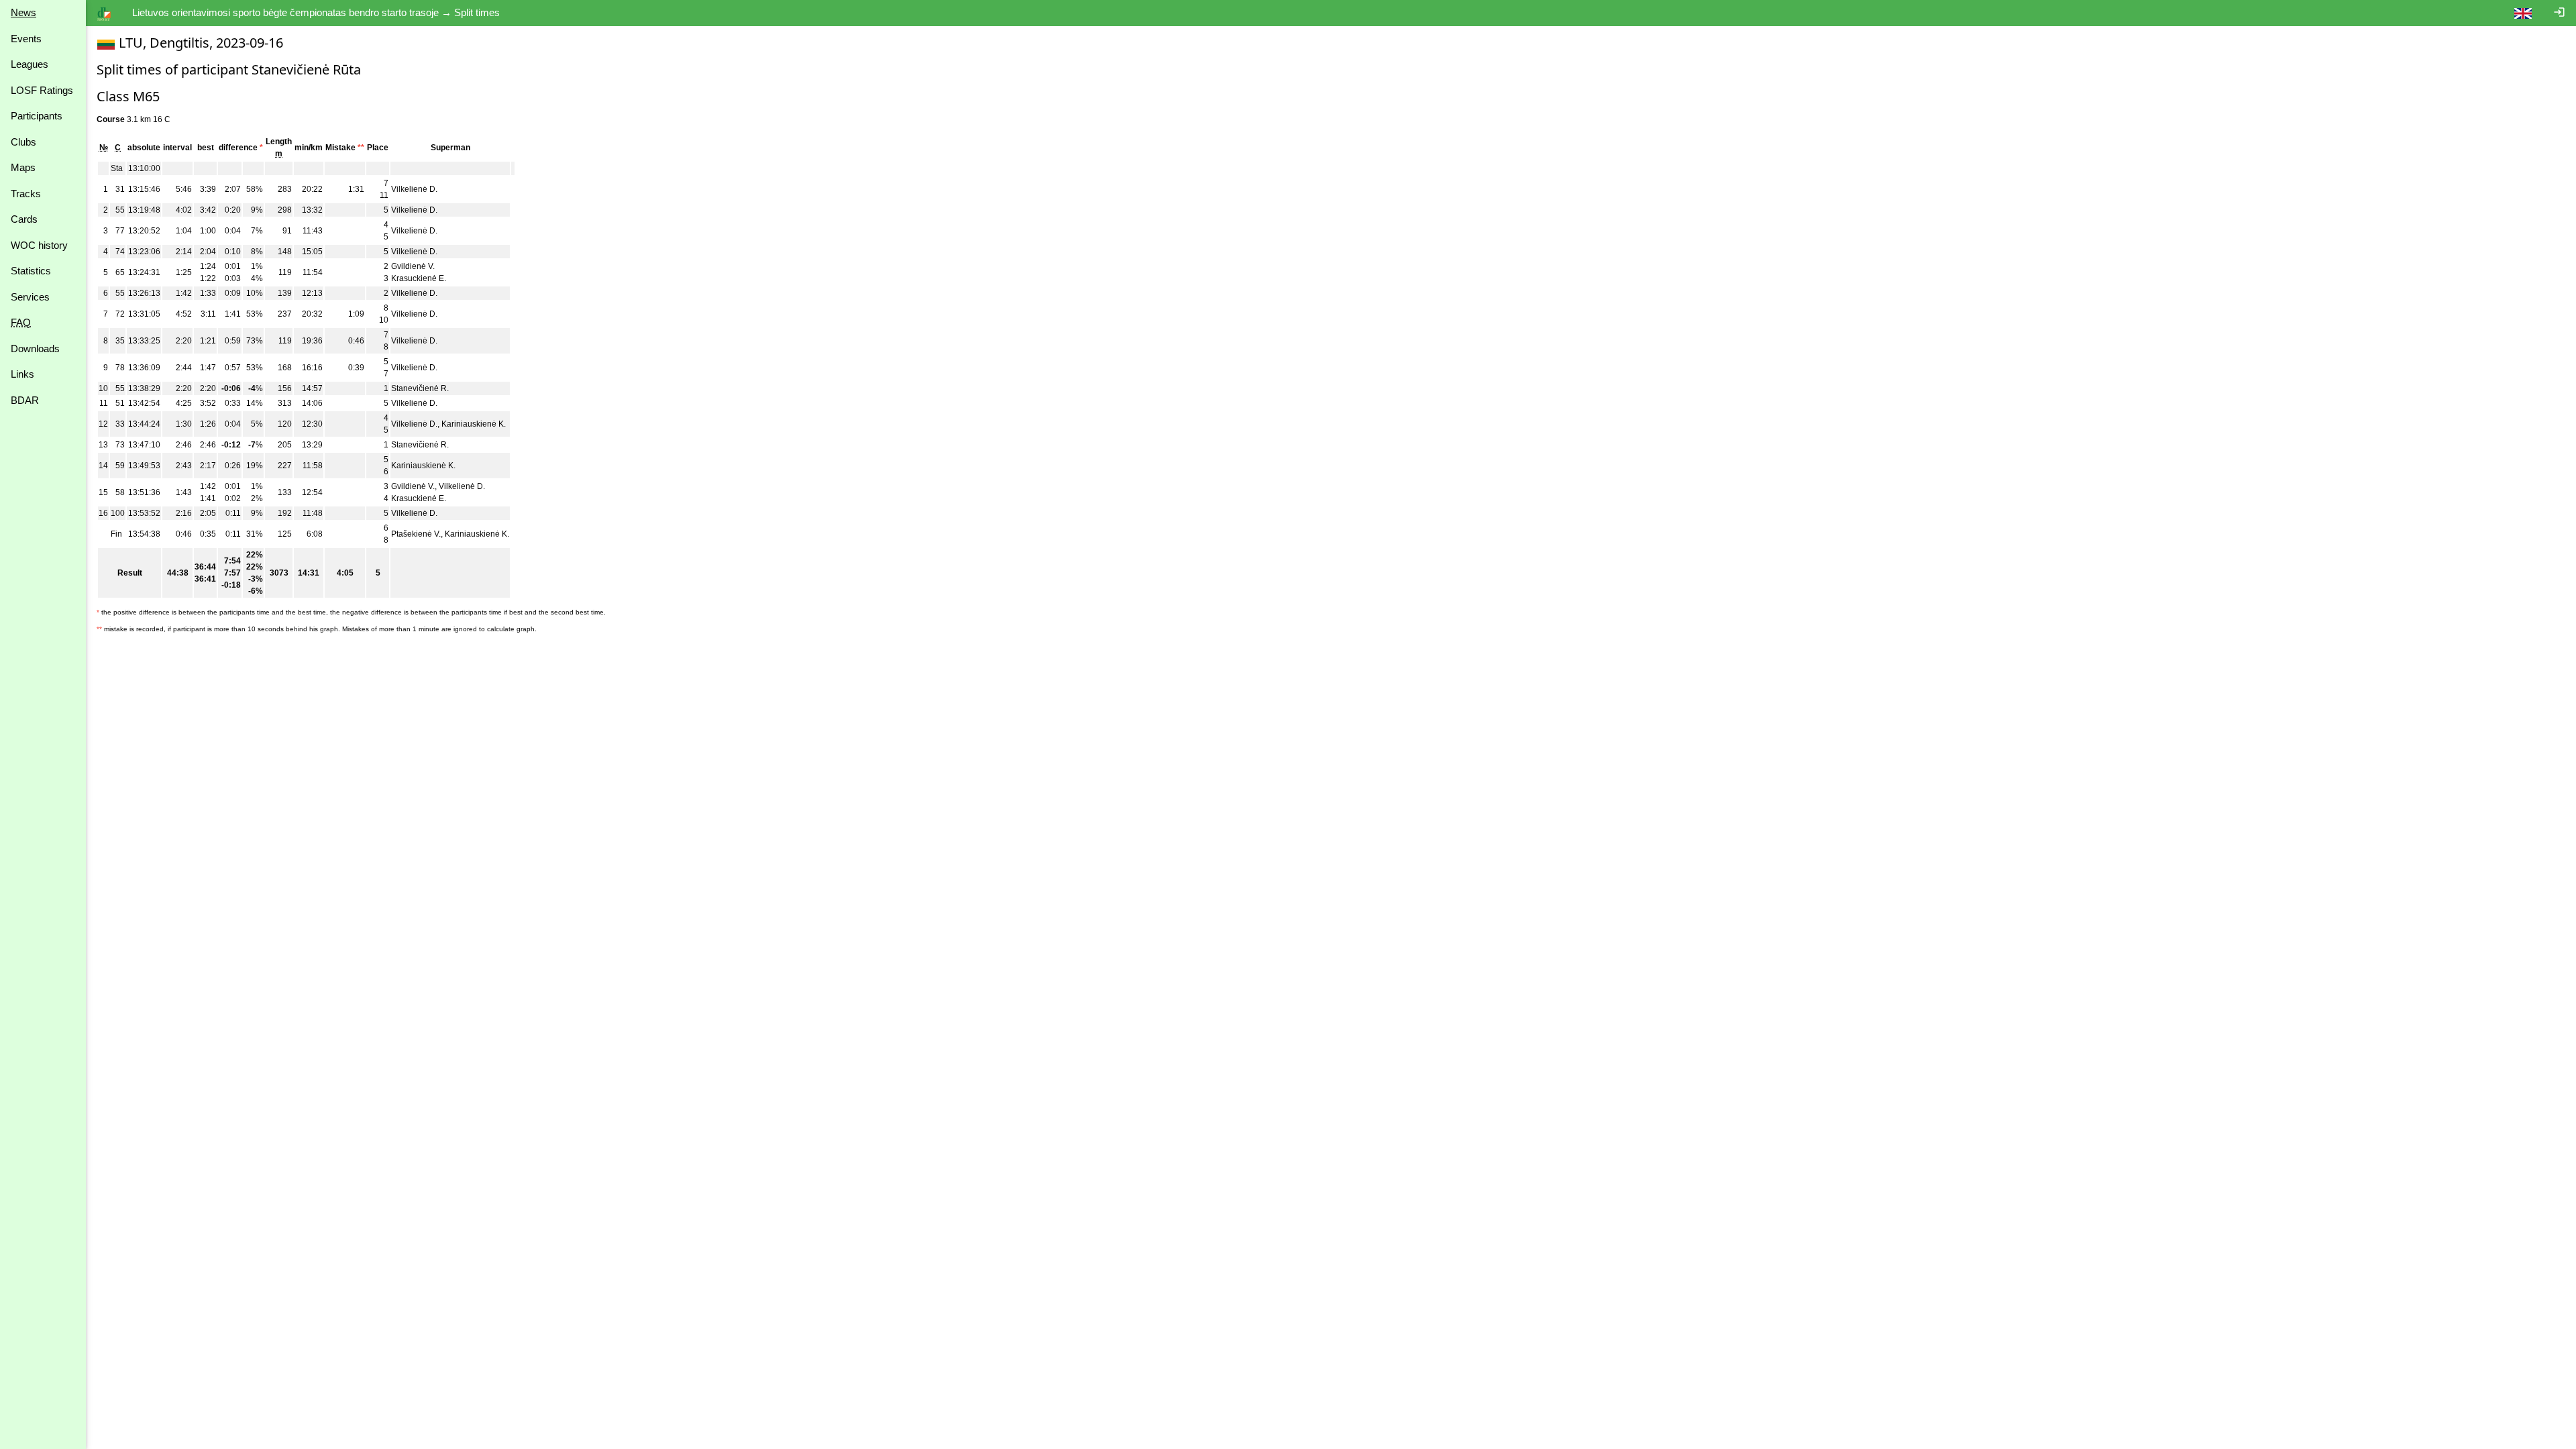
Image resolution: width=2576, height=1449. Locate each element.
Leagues (30, 64)
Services (30, 297)
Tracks (26, 194)
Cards (24, 219)
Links (22, 374)
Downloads (35, 348)
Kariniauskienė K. (474, 424)
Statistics (31, 271)
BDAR (25, 400)
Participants (37, 116)
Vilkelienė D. (414, 189)
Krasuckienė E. (419, 278)
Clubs (23, 142)
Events (26, 39)
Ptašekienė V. (416, 534)
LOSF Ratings (42, 90)
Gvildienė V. (413, 266)
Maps (23, 167)
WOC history (39, 245)
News (23, 12)
